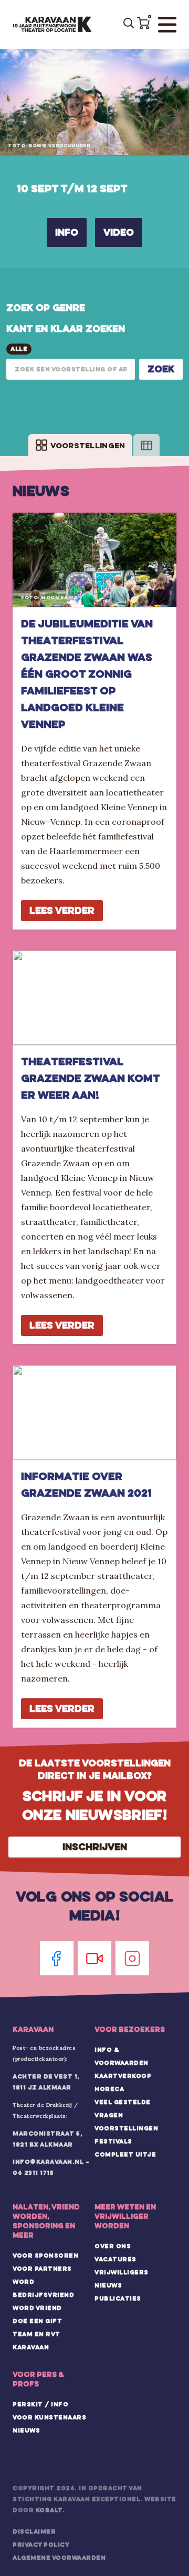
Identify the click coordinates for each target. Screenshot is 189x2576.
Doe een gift (37, 2321)
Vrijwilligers (122, 2272)
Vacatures (115, 2259)
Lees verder (62, 910)
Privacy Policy (41, 2545)
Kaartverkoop (123, 2076)
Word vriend (37, 2308)
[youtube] (94, 1958)
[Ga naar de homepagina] (52, 25)
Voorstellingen (126, 2128)
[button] (143, 23)
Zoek (161, 369)
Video (119, 232)
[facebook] (57, 1958)
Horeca (109, 2089)
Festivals (113, 2141)
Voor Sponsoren (45, 2256)
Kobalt (49, 2510)
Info (67, 232)
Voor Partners (42, 2269)
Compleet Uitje (125, 2154)
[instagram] (132, 1958)
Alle (19, 349)
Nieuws (108, 2285)
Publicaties (118, 2298)
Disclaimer (34, 2531)
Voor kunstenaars (49, 2417)
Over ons (113, 2246)
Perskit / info (40, 2404)
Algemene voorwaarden (59, 2558)
